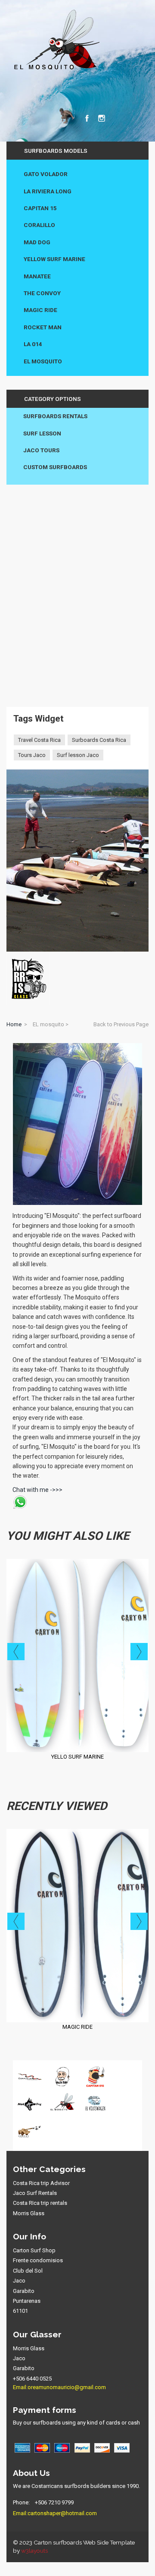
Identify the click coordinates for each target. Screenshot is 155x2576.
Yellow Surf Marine (54, 259)
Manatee (37, 276)
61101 (20, 2311)
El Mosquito (43, 361)
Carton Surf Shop (34, 2250)
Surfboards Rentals (55, 416)
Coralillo (39, 225)
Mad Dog (37, 242)
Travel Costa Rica (39, 740)
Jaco (19, 2281)
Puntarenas (27, 2301)
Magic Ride (40, 310)
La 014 (33, 344)
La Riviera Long (48, 191)
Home (14, 1024)
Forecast (78, 1757)
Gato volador (46, 174)
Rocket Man (43, 327)
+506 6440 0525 (32, 2379)
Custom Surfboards (55, 467)
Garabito (24, 2291)
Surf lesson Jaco (78, 755)
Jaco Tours (41, 450)
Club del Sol (28, 2271)
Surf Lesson (42, 433)
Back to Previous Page (121, 1024)
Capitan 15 (40, 208)
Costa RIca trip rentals (40, 2203)
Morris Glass (29, 2213)
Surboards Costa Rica (99, 740)
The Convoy (42, 293)
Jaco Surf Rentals (35, 2193)
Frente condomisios (38, 2260)
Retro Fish (78, 2027)
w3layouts (34, 2551)
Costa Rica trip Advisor (41, 2183)
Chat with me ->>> (37, 1490)
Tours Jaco (32, 755)
